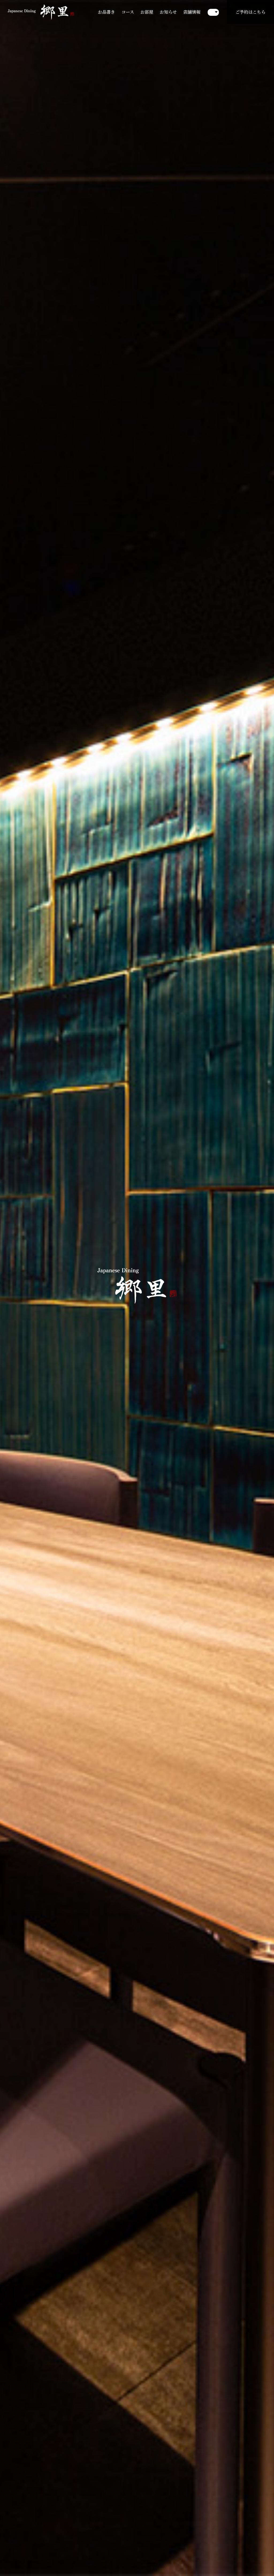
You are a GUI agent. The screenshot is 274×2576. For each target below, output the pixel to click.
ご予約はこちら (250, 12)
